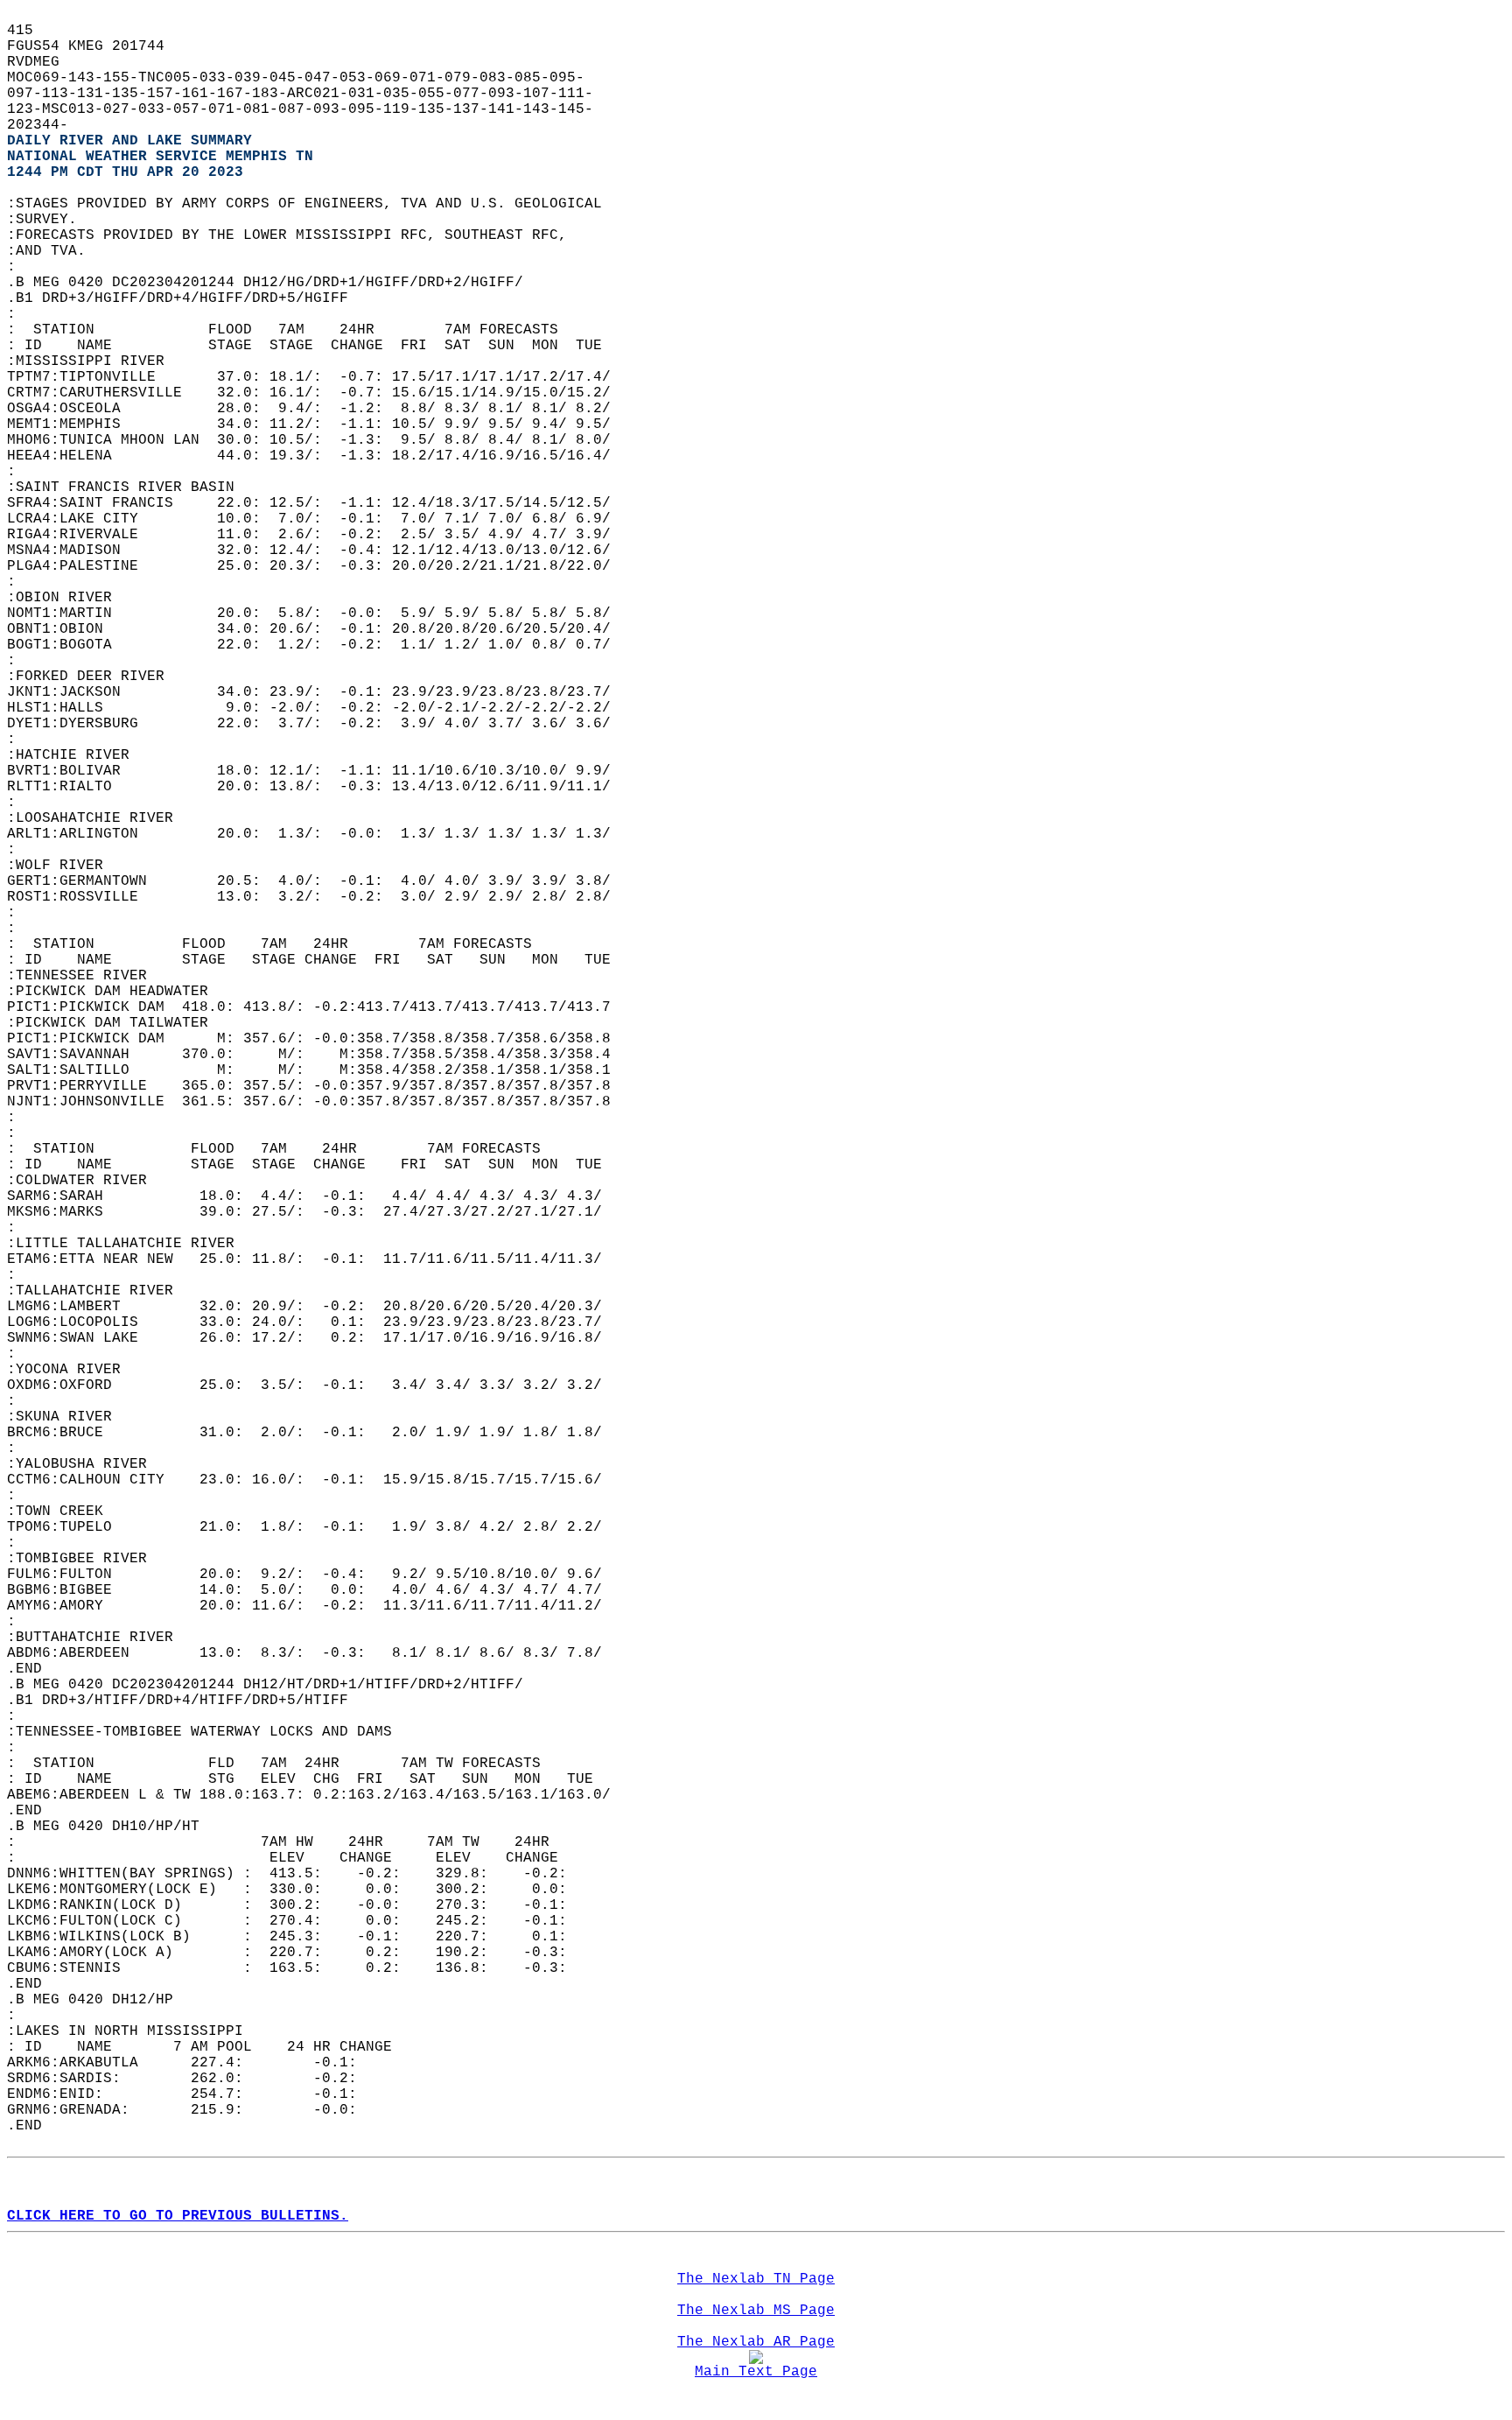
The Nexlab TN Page (756, 2279)
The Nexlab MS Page (756, 2311)
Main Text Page (756, 2372)
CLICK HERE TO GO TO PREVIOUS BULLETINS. (178, 2216)
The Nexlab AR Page (756, 2342)
